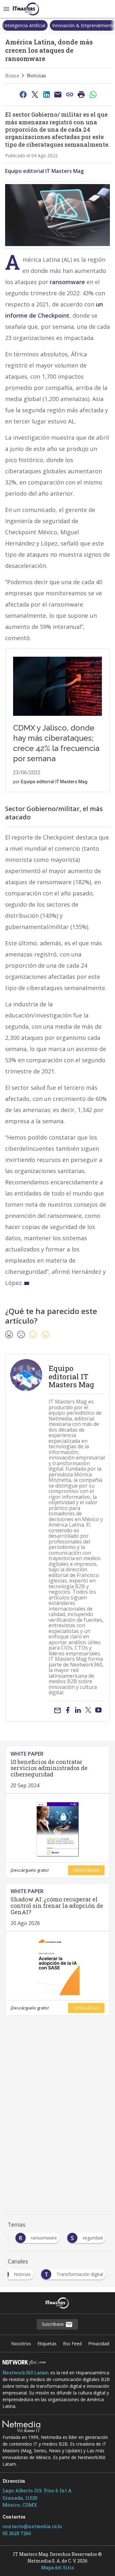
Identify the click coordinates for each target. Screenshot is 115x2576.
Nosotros (21, 2344)
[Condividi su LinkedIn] (46, 94)
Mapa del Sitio (58, 2568)
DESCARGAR (86, 1870)
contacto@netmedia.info (32, 2526)
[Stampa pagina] (81, 94)
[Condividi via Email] (58, 94)
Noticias (36, 76)
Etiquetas (47, 2344)
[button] (6, 9)
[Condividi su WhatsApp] (93, 94)
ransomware (67, 282)
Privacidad (99, 2344)
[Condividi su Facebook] (23, 94)
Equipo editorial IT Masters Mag (44, 171)
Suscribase (54, 2324)
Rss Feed (72, 2344)
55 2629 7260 (17, 2533)
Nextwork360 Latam (26, 2373)
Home (12, 76)
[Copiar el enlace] (70, 94)
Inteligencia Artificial (25, 25)
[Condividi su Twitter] (35, 94)
